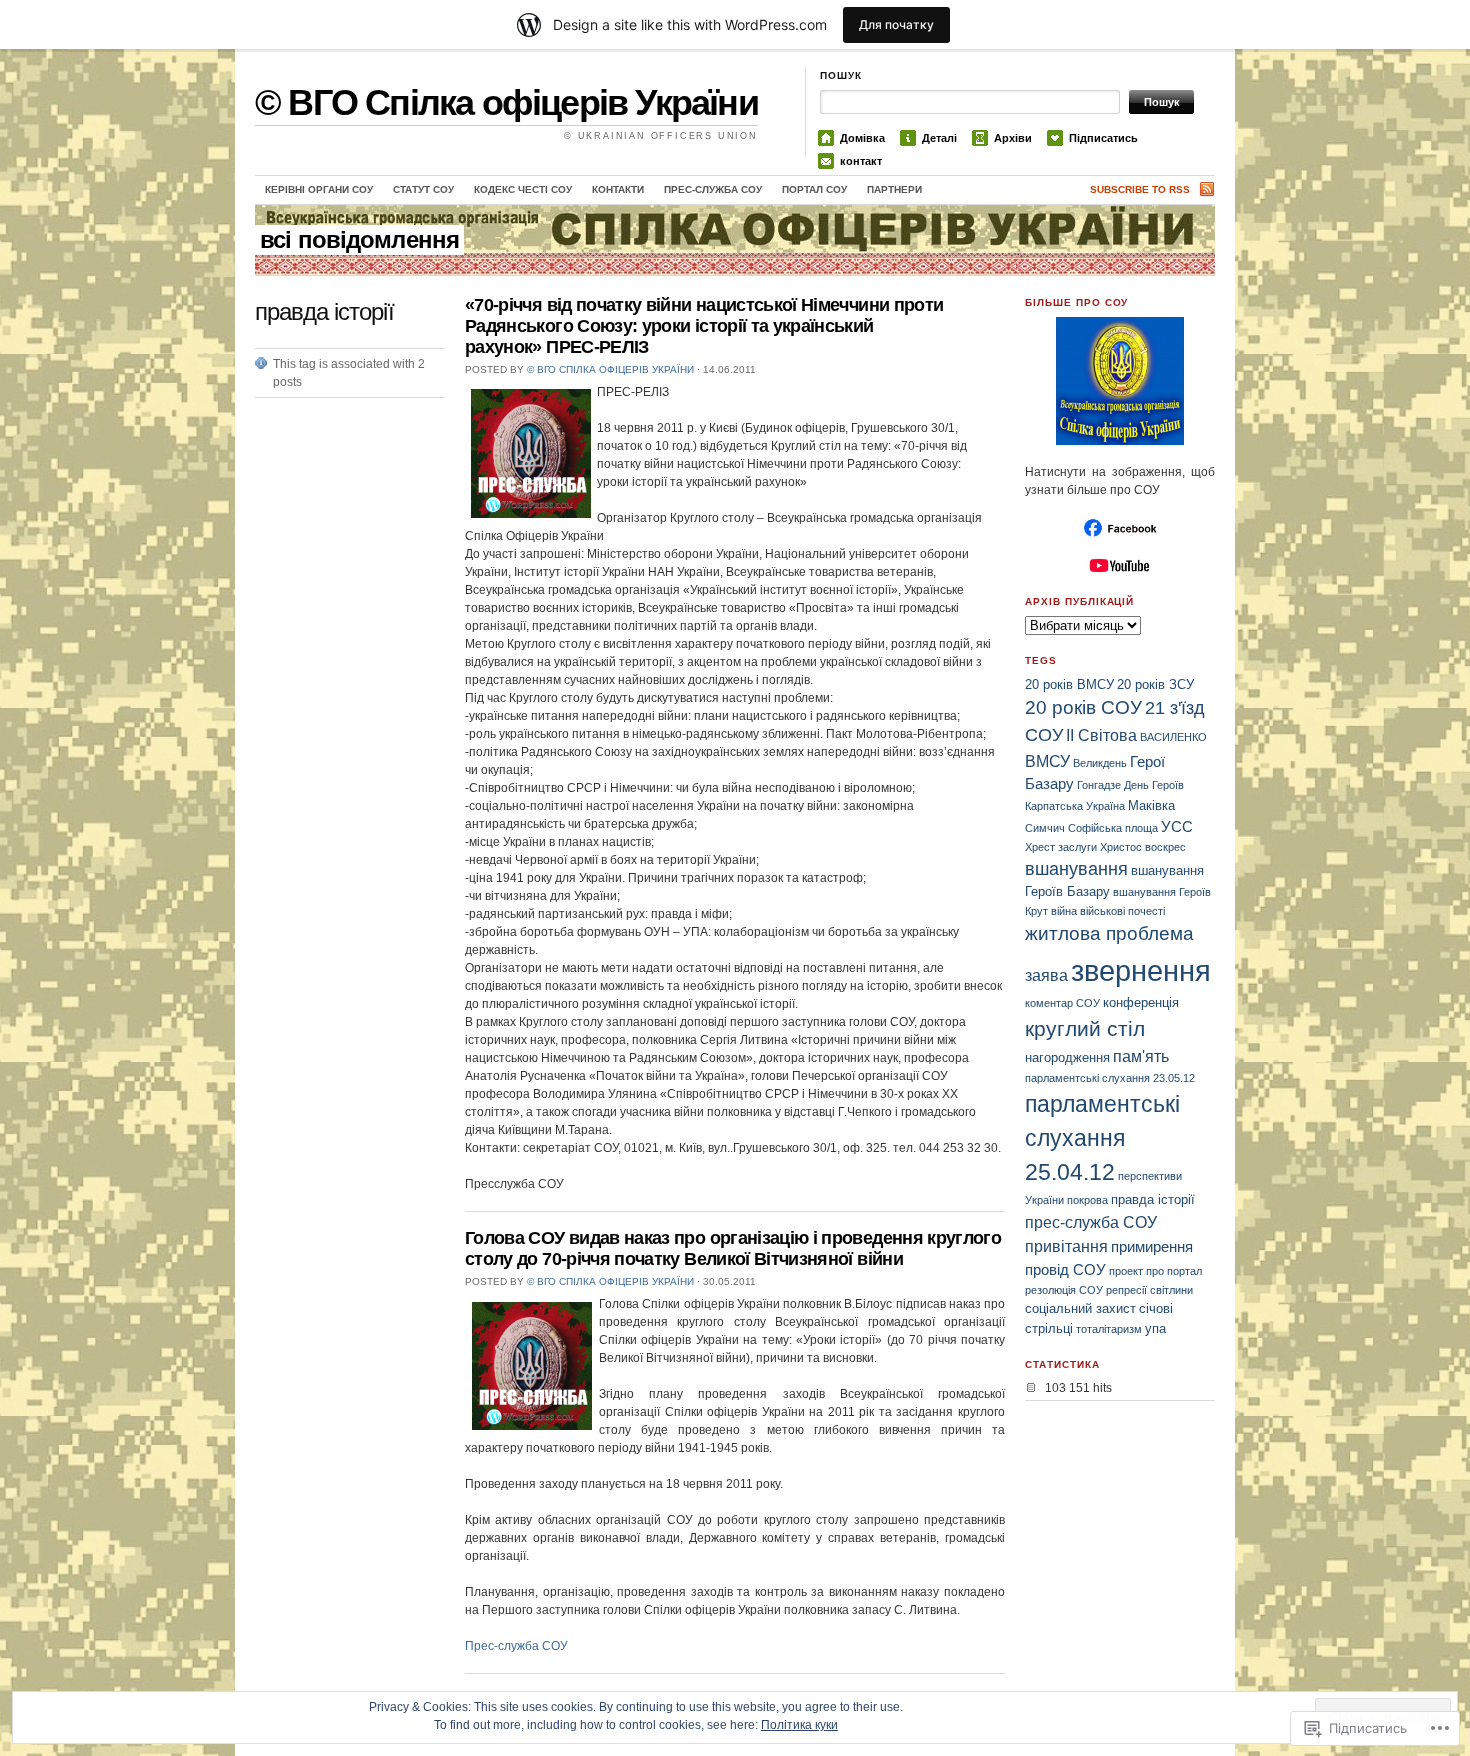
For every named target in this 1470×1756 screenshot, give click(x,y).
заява (1046, 975)
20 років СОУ (1083, 707)
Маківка (1151, 805)
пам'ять (1141, 1056)
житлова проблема (1109, 933)
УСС (1177, 826)
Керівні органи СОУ (319, 189)
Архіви (1013, 138)
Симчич (1045, 828)
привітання (1066, 1246)
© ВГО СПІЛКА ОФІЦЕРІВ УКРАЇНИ (610, 369)
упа (1155, 1328)
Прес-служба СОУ (516, 1646)
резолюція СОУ (1064, 1290)
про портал (1174, 1271)
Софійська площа (1113, 828)
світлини (1171, 1290)
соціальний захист (1080, 1308)
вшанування (1076, 869)
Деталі (939, 138)
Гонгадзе (1099, 785)
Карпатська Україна (1075, 806)
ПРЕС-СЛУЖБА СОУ (713, 189)
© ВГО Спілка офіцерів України (506, 102)
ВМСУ (1047, 761)
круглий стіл (1085, 1028)
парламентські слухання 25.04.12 (1102, 1138)
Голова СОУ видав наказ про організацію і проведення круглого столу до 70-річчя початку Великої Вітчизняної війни (733, 1248)
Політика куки (799, 1725)
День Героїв (1154, 785)
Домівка (862, 138)
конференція (1141, 1002)
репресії (1126, 1290)
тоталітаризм (1109, 1329)
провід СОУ (1065, 1269)
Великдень (1100, 763)
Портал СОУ (814, 189)
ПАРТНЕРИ (894, 189)
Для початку (896, 24)
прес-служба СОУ (1091, 1222)
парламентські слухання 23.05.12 (1110, 1078)
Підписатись (1103, 138)
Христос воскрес (1143, 847)
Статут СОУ (423, 189)
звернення (1141, 970)
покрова (1087, 1200)
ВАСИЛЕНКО (1173, 737)
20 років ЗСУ (1155, 684)
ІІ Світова (1101, 735)
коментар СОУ (1062, 1003)
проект (1126, 1271)
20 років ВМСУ (1069, 684)
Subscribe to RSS (1140, 189)
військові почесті (1122, 911)
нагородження (1067, 1057)
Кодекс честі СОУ (523, 189)
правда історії (1153, 1199)
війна (1064, 911)
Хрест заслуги (1061, 847)
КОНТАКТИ (618, 189)
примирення (1152, 1246)
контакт (861, 161)
